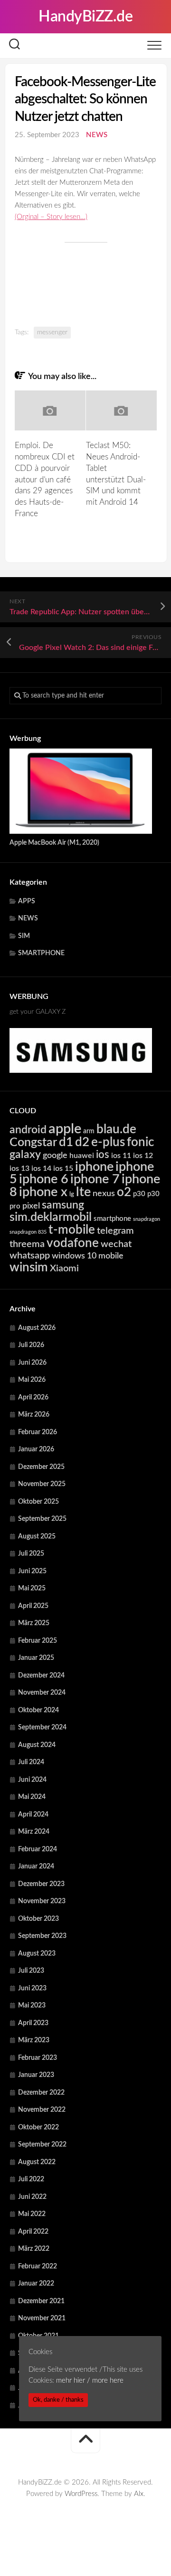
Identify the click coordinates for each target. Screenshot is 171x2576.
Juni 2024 (32, 1780)
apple (65, 1129)
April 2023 (33, 2023)
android (28, 1130)
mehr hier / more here (90, 2381)
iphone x (43, 1192)
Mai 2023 (32, 2006)
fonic (140, 1142)
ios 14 (41, 1168)
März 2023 (34, 2040)
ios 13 (19, 1168)
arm (89, 1131)
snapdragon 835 (28, 1232)
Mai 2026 (32, 1380)
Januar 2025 (36, 1658)
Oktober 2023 (38, 1919)
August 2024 (37, 1745)
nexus (104, 1193)
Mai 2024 (32, 1797)
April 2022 (33, 2232)
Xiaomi (64, 1268)
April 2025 (33, 1606)
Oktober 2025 (38, 1502)
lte (83, 1192)
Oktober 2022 (38, 2127)
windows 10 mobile (88, 1256)
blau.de (116, 1129)
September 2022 (42, 2145)
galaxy (25, 1155)
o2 (124, 1192)
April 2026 (33, 1398)
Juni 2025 (32, 1571)
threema (27, 1244)
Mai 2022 (32, 2214)
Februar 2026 (38, 1432)
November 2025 (42, 1484)
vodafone (73, 1243)
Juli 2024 (31, 1762)
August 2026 (37, 1328)
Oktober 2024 (38, 1710)
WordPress (81, 2494)
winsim (29, 1268)
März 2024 (34, 1832)
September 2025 (42, 1519)
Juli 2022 (31, 2179)
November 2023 (42, 1901)
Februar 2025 (38, 1641)
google (55, 1155)
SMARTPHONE (41, 953)
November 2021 (42, 2318)
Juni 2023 (32, 1988)
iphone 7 (95, 1179)
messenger (52, 332)
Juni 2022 (32, 2197)
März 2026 (34, 1415)
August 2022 (37, 2162)
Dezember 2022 (41, 2093)
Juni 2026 (32, 1363)
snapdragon (147, 1219)
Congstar (33, 1143)
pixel (31, 1206)
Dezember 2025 (41, 1467)
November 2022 (42, 2110)
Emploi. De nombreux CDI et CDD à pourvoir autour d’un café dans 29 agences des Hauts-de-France (45, 479)
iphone (94, 1167)
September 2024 (42, 1727)
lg (72, 1194)
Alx (139, 2494)
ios (103, 1155)
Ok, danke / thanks (58, 2400)
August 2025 (37, 1537)
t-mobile (72, 1230)
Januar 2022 (36, 2284)
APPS (27, 901)
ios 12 (143, 1156)
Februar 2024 (38, 1849)
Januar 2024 (36, 1867)
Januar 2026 (36, 1449)
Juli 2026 (31, 1345)
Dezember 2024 (41, 1676)
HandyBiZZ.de (85, 17)
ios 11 (121, 1156)
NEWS (97, 135)
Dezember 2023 (41, 1884)
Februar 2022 (38, 2266)
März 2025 (34, 1623)
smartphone (112, 1219)
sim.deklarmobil (51, 1217)
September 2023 (42, 1936)
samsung (63, 1205)
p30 (139, 1194)
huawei (82, 1156)
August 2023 (37, 1954)
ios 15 (63, 1168)
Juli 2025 (31, 1554)
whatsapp (30, 1256)
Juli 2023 (31, 1971)
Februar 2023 (38, 2058)
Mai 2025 (32, 1588)
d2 (82, 1142)
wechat (116, 1244)
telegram (115, 1231)
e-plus (108, 1142)
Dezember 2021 (41, 2301)
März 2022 (34, 2249)
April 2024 (33, 1815)
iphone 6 (44, 1179)
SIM (24, 936)
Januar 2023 (36, 2075)
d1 (66, 1142)
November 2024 (42, 1693)
